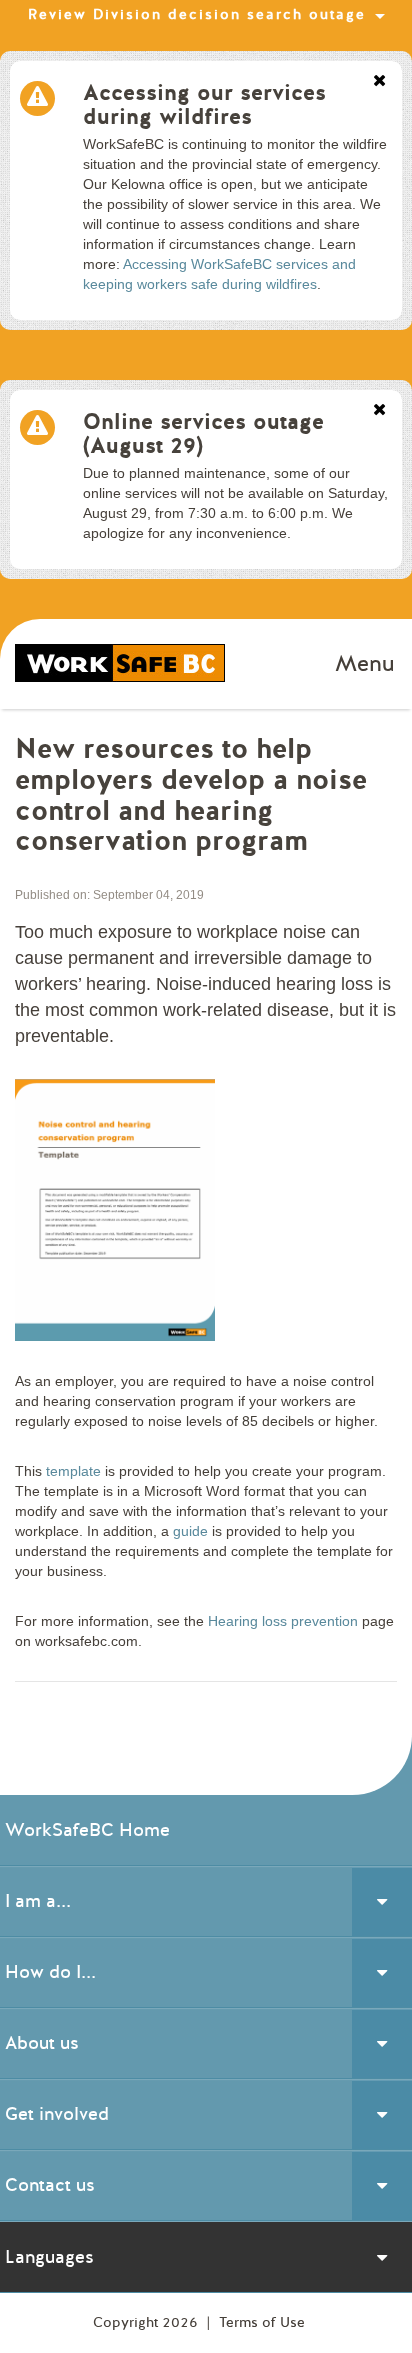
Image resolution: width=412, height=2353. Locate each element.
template (73, 1471)
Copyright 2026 (147, 2322)
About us (42, 2043)
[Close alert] (379, 82)
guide (190, 1531)
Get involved (57, 2114)
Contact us (50, 2185)
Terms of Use (262, 2322)
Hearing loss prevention (283, 1621)
